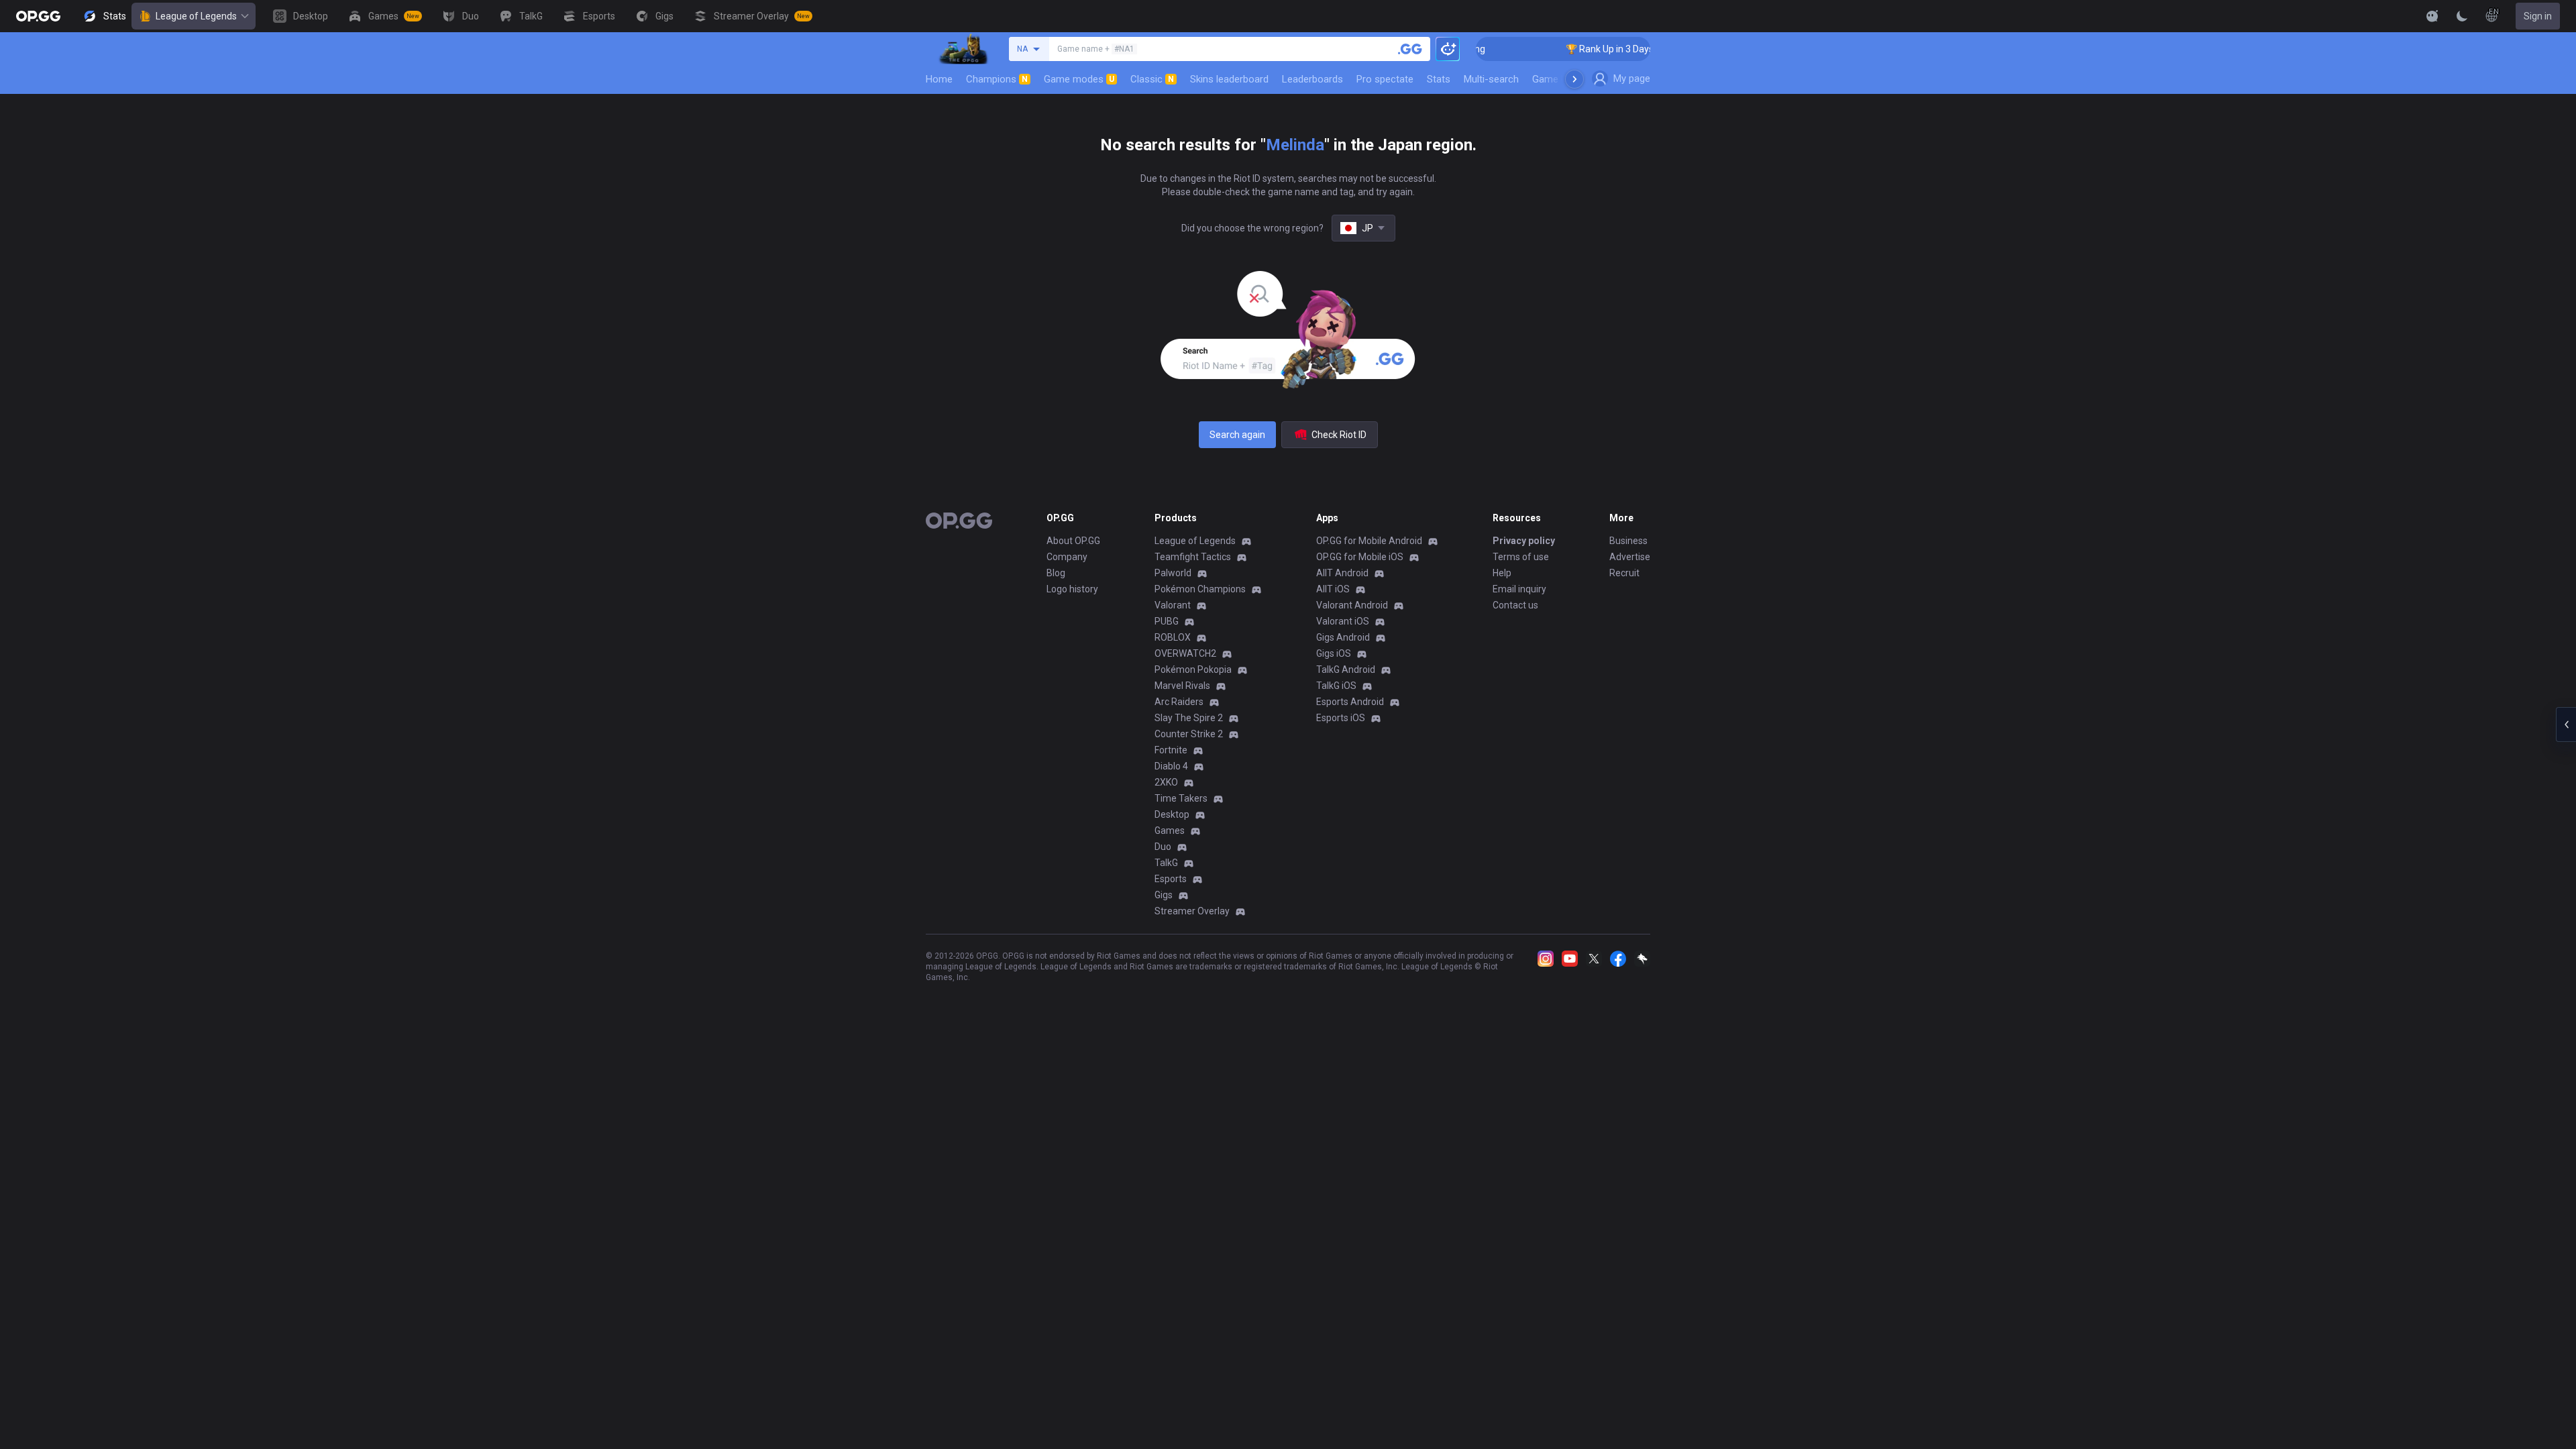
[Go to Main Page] (38, 16)
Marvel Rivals (1182, 686)
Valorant (1173, 605)
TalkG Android (1346, 669)
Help (1502, 573)
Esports (1171, 879)
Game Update (1562, 79)
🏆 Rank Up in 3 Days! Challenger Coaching (1622, 49)
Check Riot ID (1339, 435)
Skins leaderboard (1229, 79)
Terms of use (1521, 557)
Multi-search (1491, 79)
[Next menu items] (1574, 79)
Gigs (1164, 895)
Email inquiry (1519, 589)
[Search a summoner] (1410, 49)
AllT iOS (1333, 589)
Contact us (1515, 605)
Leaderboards (1312, 79)
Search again (1237, 435)
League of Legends (196, 16)
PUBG (1167, 621)
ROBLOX (1173, 637)
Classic (1152, 79)
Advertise (1630, 557)
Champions (997, 79)
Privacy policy (1524, 541)
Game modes (1079, 79)
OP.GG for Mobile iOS (1360, 557)
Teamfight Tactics (1193, 557)
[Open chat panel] (2566, 724)
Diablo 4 (1171, 766)
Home (939, 79)
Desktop (1172, 814)
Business (1628, 541)
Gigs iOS (1334, 653)
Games (1170, 830)
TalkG (1166, 863)
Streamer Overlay (1192, 911)
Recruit (1624, 573)
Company (1067, 557)
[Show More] (2432, 16)
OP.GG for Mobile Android (1369, 541)
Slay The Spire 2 (1189, 718)
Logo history (1072, 589)
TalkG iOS (1336, 686)
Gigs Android (1343, 637)
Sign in (2538, 16)
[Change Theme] (2462, 16)
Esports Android (1350, 702)
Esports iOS (1341, 718)
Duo (1163, 847)
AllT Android (1342, 573)
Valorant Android (1352, 605)
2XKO (1166, 782)
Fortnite (1171, 750)
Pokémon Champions (1200, 589)
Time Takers (1181, 798)
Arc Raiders (1179, 702)
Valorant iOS (1343, 621)
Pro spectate (1385, 79)
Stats (1439, 79)
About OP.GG (1073, 541)
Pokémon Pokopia (1193, 669)
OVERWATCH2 (1185, 653)
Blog (1056, 573)
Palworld (1173, 573)
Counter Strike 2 (1189, 734)
